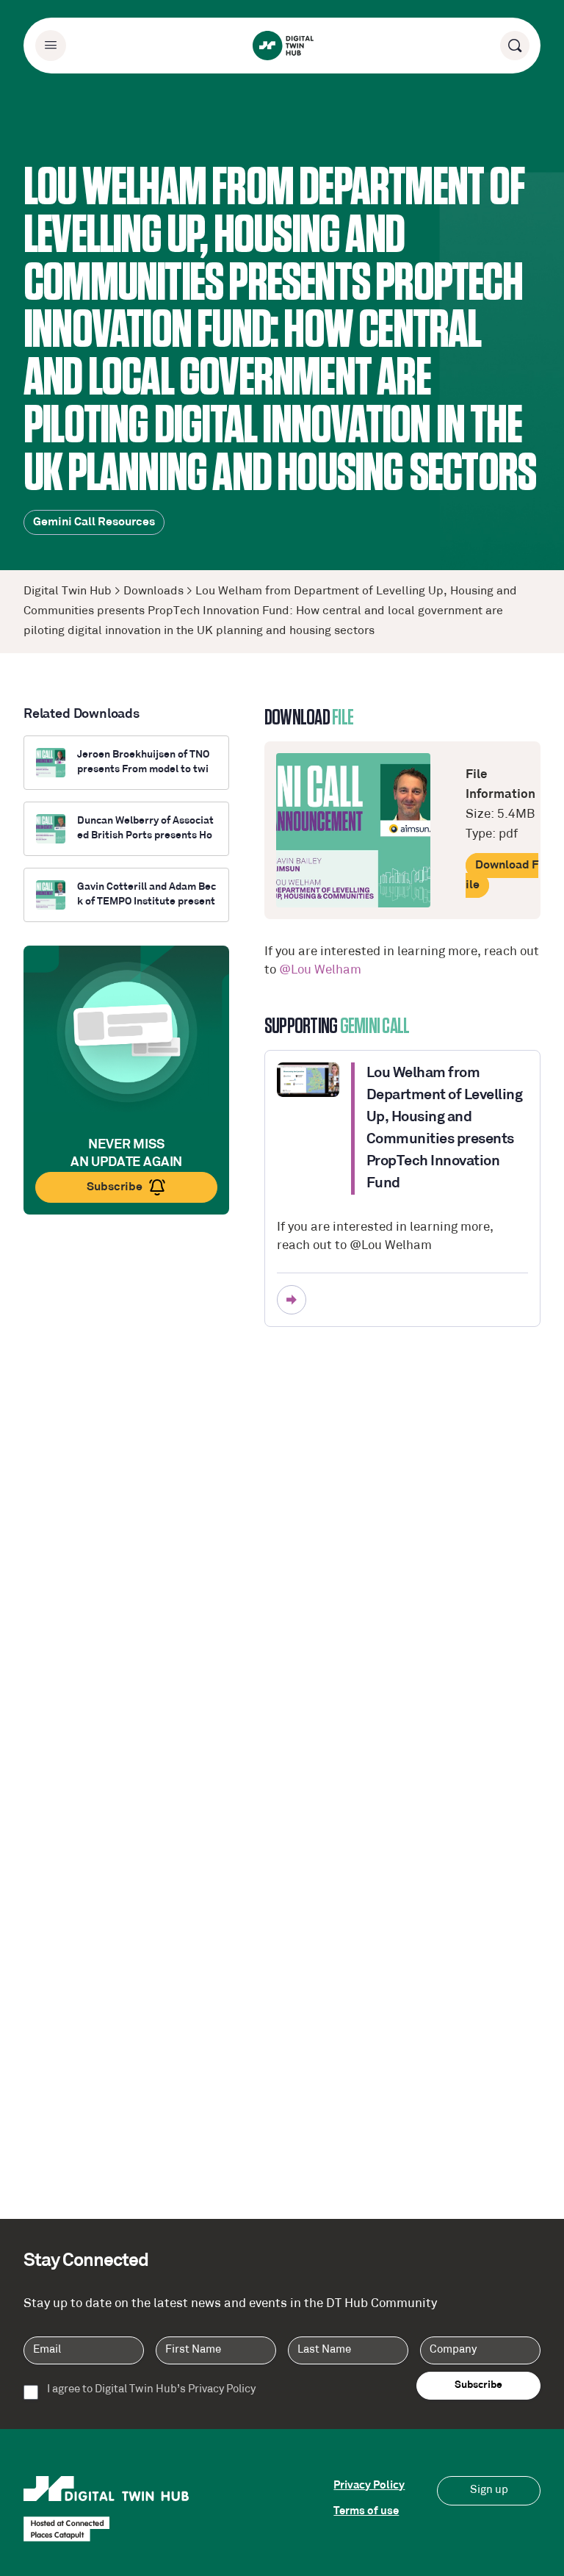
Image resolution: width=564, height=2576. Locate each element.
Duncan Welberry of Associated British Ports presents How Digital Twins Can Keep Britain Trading (145, 829)
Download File (502, 875)
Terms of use (366, 2512)
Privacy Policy (369, 2486)
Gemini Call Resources (94, 522)
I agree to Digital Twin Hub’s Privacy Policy (151, 2390)
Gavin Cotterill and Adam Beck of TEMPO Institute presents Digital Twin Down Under (147, 895)
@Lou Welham (320, 970)
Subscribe (115, 1187)
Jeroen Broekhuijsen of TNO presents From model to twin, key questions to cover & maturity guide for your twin (147, 763)
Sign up (489, 2490)
